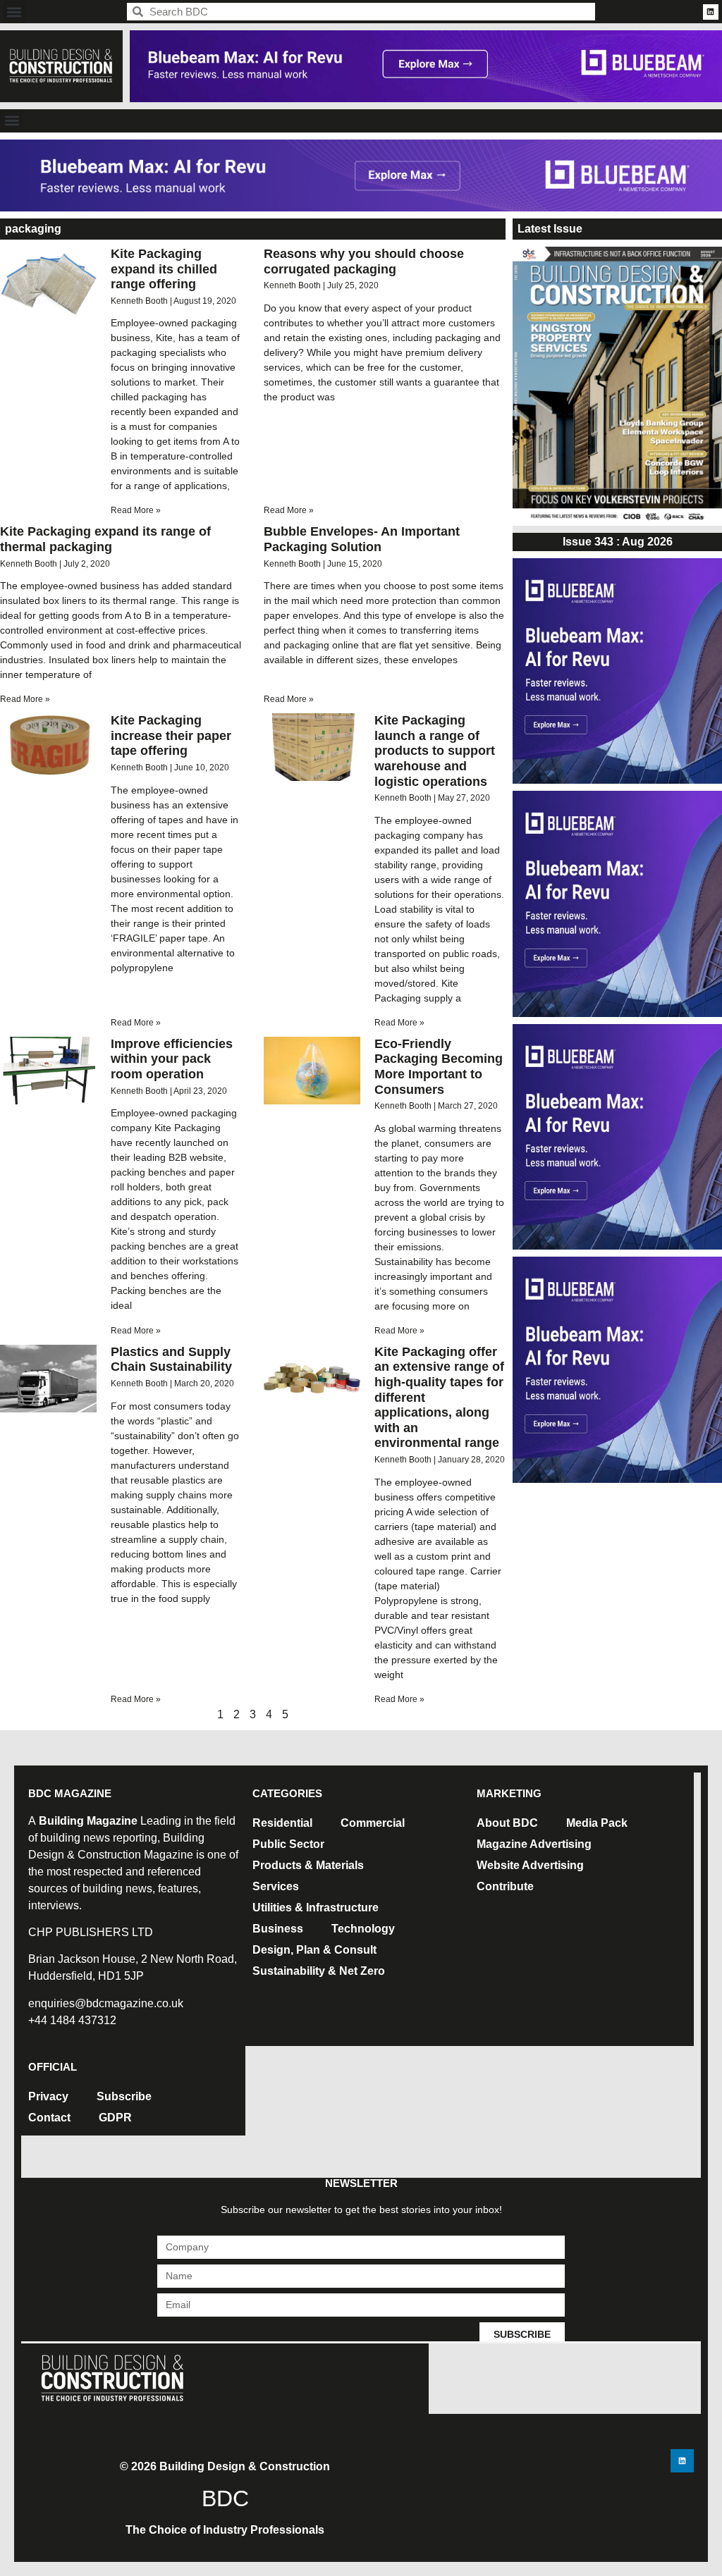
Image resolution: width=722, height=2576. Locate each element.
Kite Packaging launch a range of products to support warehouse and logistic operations (435, 751)
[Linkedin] (711, 12)
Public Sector (288, 1844)
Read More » (136, 510)
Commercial (373, 1823)
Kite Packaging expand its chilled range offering (164, 269)
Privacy (48, 2096)
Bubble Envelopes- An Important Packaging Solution (362, 539)
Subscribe (124, 2096)
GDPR (115, 2118)
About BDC (507, 1823)
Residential (282, 1823)
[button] (14, 12)
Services (276, 1886)
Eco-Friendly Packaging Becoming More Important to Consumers (439, 1067)
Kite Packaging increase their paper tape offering (171, 735)
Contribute (505, 1886)
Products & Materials (308, 1865)
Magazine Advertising (534, 1844)
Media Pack (597, 1823)
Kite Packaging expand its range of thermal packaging (105, 539)
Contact (49, 2118)
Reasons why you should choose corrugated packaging (364, 261)
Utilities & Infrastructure (316, 1908)
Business (278, 1929)
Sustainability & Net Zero (319, 1971)
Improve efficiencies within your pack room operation (172, 1059)
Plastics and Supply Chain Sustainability (171, 1360)
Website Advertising (530, 1865)
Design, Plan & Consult (314, 1950)
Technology (363, 1929)
